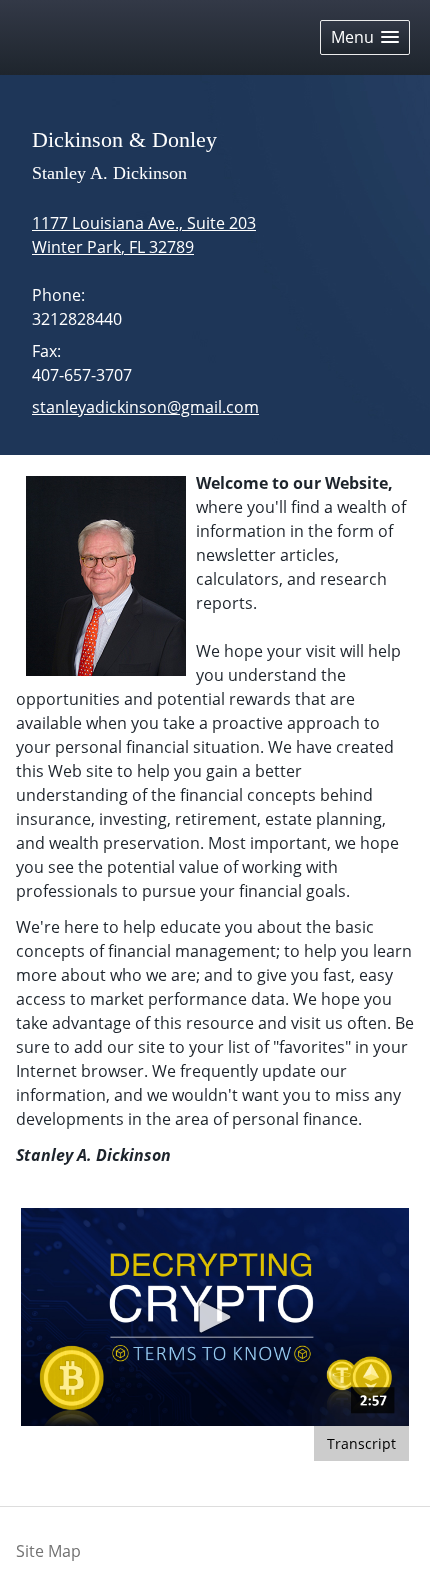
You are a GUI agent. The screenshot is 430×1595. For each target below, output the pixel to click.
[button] (365, 37)
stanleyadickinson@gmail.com (145, 407)
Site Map (48, 1551)
